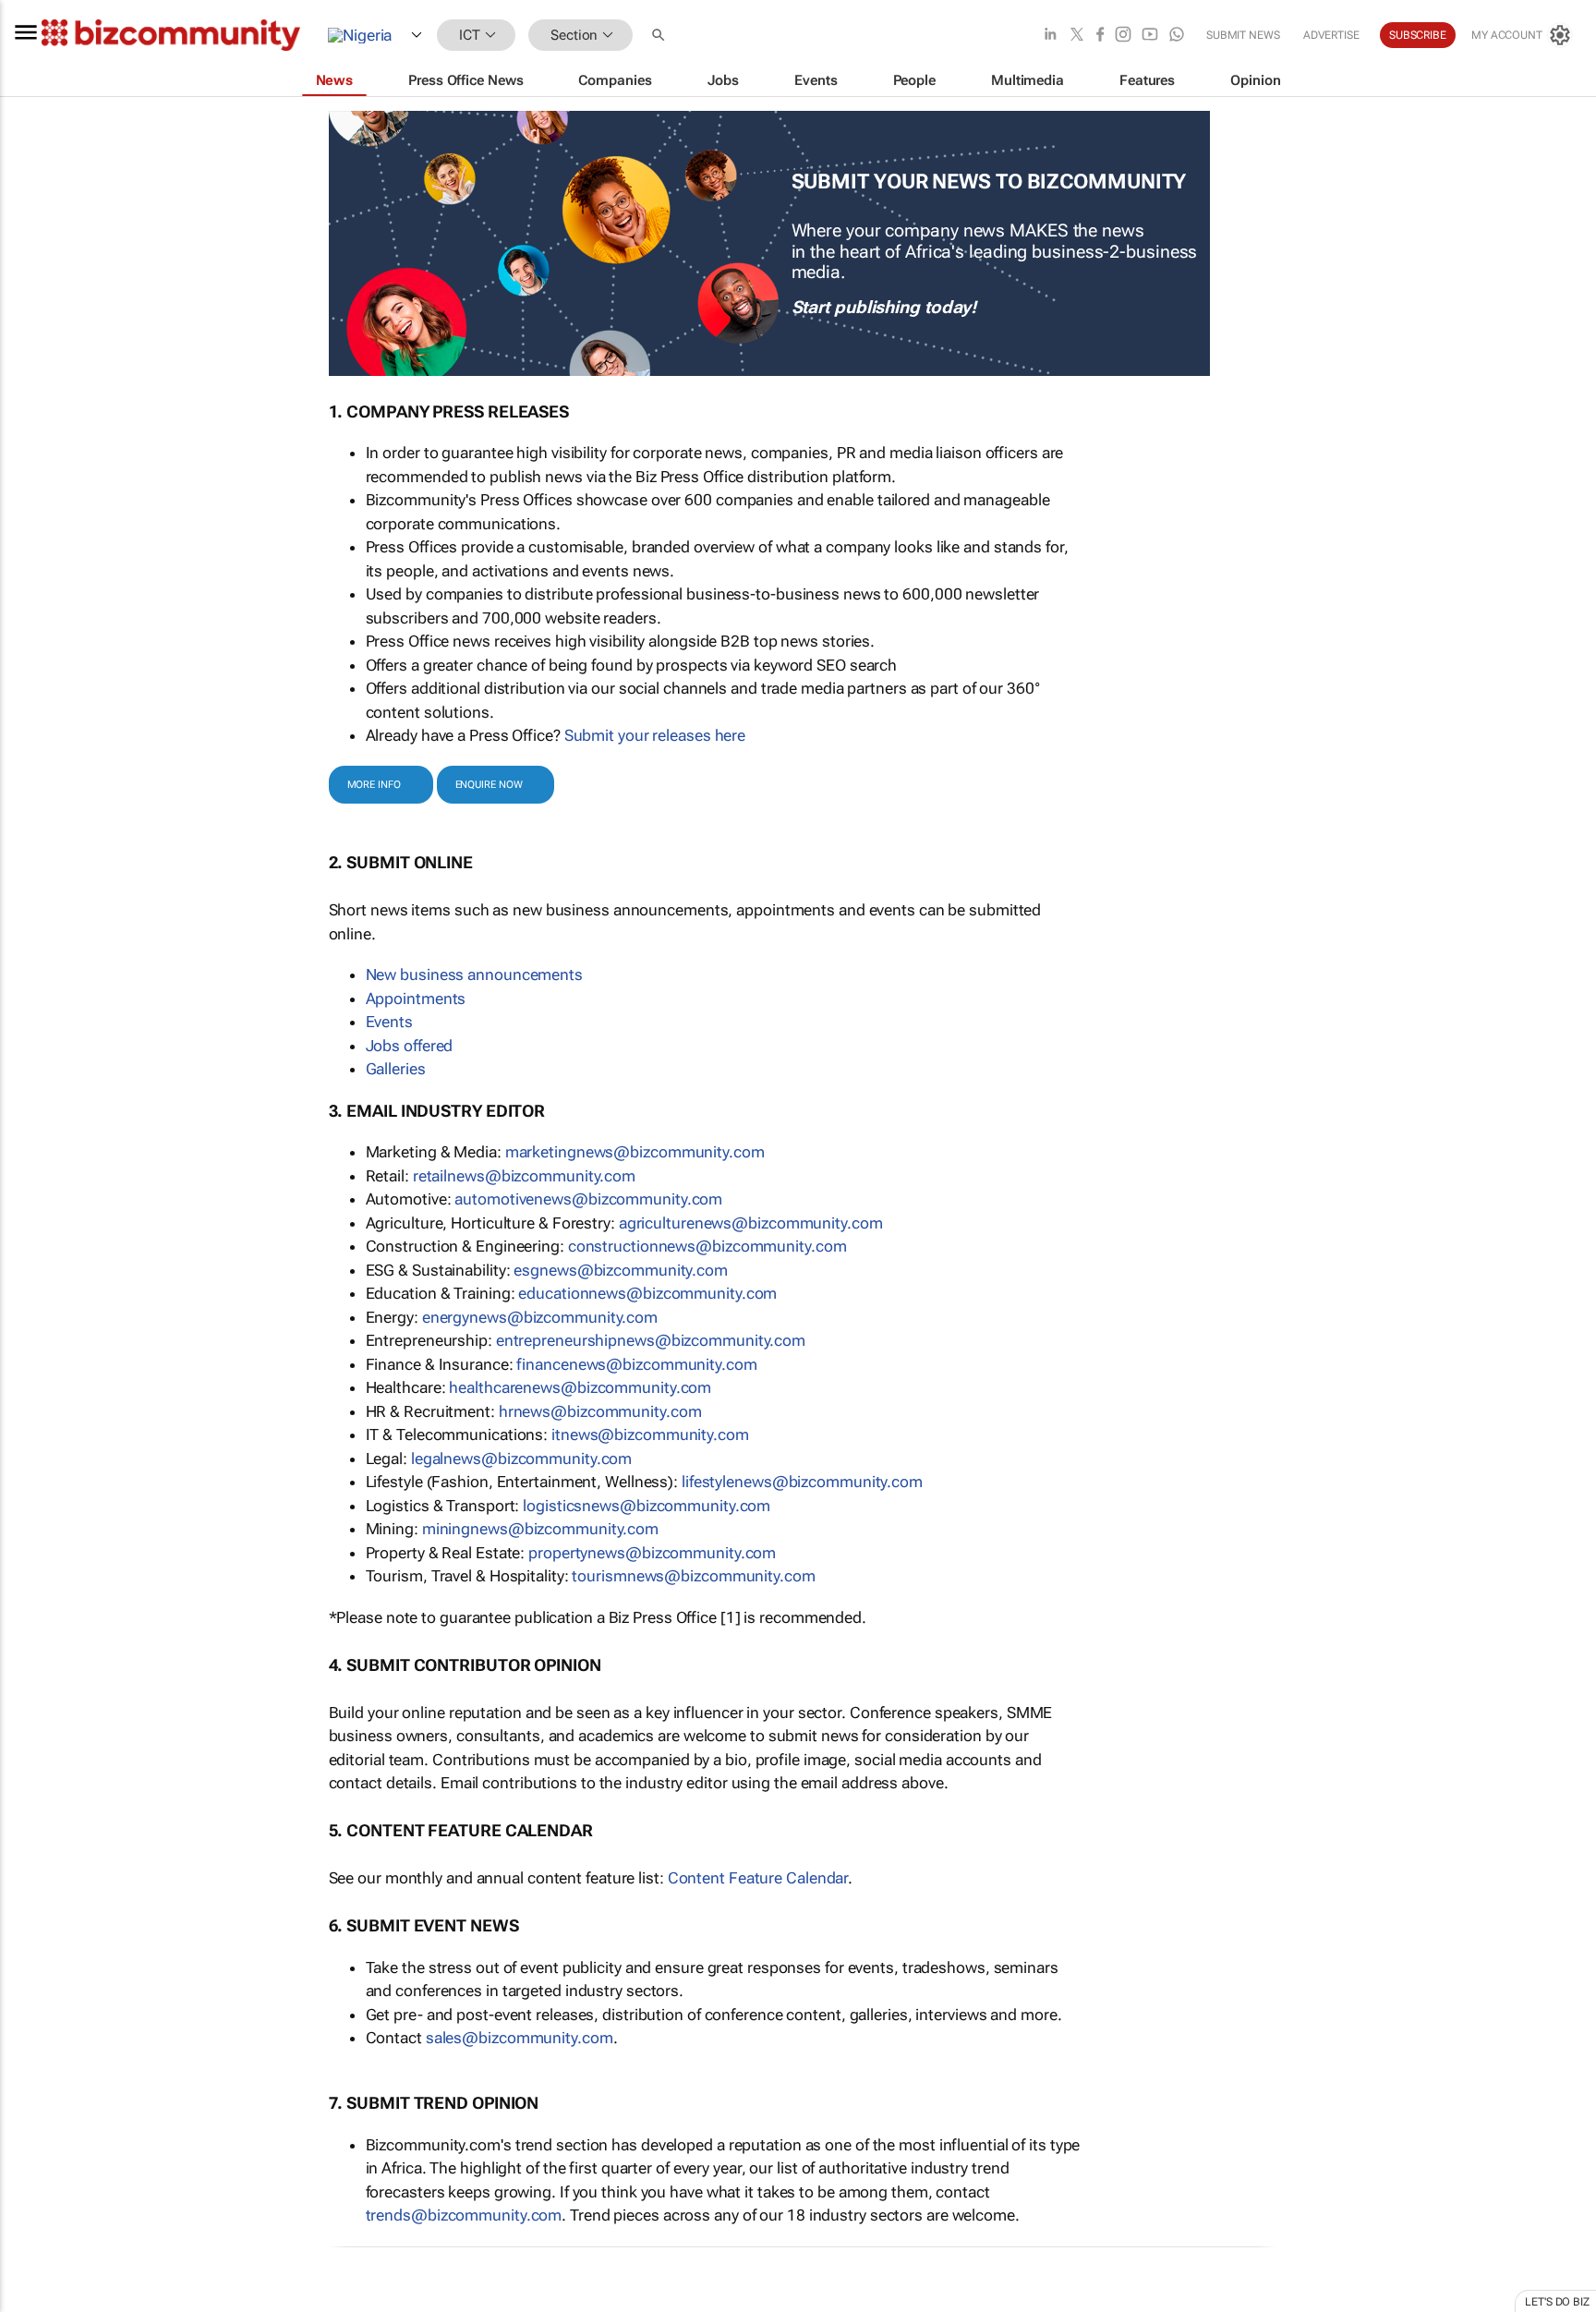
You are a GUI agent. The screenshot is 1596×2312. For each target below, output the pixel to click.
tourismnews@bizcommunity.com (693, 1576)
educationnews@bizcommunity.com (647, 1293)
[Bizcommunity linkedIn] (1050, 36)
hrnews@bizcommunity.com (600, 1411)
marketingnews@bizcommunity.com (635, 1152)
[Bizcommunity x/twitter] (1077, 36)
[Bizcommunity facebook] (1100, 36)
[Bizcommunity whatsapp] (1177, 36)
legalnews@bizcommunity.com (521, 1459)
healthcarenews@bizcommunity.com (580, 1387)
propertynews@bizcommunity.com (652, 1553)
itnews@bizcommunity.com (650, 1434)
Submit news (1243, 35)
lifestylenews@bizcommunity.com (802, 1482)
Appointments (416, 999)
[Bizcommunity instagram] (1123, 36)
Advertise (1331, 35)
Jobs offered (410, 1046)
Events (389, 1022)
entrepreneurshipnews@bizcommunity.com (651, 1340)
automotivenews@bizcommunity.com (588, 1199)
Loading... (35, 2303)
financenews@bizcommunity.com (636, 1364)
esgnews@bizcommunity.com (621, 1270)
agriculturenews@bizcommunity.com (751, 1223)
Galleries (396, 1069)
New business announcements (474, 974)
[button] (660, 36)
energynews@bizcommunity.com (540, 1317)
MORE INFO (374, 785)
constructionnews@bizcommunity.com (707, 1246)
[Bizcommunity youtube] (1150, 36)
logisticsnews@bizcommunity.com (647, 1506)
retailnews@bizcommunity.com (524, 1176)
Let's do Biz (1557, 2302)
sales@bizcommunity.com (520, 2038)
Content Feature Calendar (758, 1878)
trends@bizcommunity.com (464, 2215)
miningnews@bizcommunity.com (540, 1529)
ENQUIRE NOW (489, 785)
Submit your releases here (655, 735)
